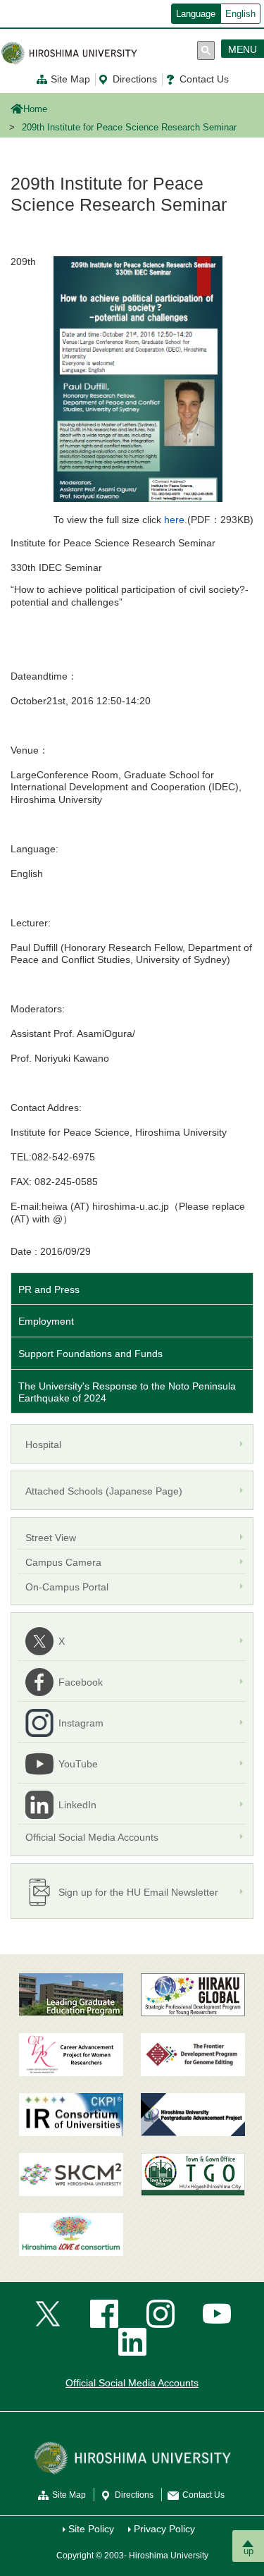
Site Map (70, 79)
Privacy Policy (164, 2529)
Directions (135, 79)
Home (35, 109)
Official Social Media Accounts (132, 2383)
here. (176, 520)
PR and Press (49, 1289)
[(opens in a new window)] (71, 2055)
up (249, 2551)
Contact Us (204, 79)
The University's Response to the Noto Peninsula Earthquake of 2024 (127, 1392)
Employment (46, 1321)
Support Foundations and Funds (90, 1354)
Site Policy (91, 2529)
